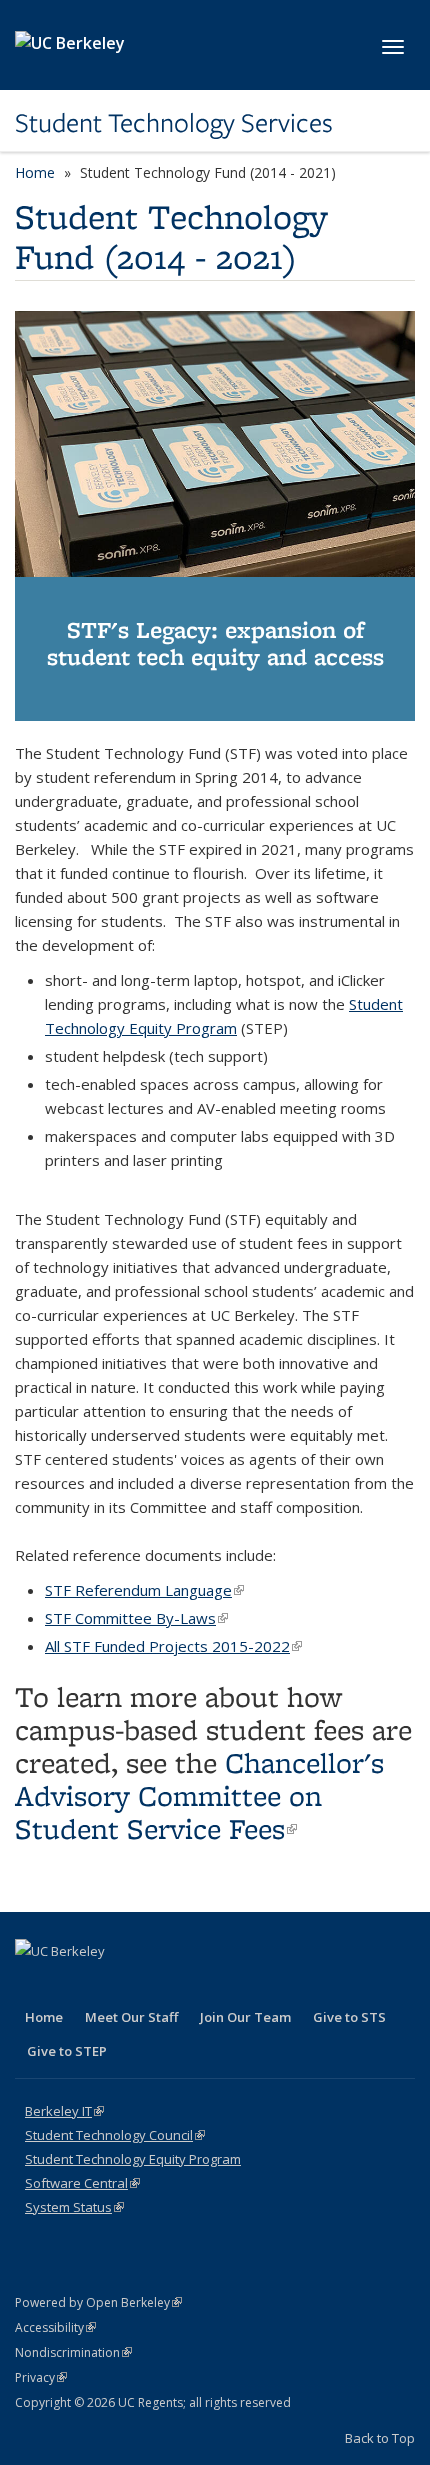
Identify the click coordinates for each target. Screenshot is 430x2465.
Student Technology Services (174, 123)
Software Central (82, 2183)
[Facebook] (33, 1985)
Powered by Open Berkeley (98, 2302)
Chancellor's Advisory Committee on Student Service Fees (199, 1795)
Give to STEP (67, 2051)
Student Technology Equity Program (133, 2159)
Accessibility (55, 2327)
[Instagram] (111, 1985)
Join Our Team (245, 2017)
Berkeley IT (64, 2111)
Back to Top (380, 2438)
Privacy (41, 2377)
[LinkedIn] (72, 1985)
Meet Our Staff (131, 2017)
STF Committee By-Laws (136, 1618)
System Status (74, 2207)
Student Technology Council (115, 2135)
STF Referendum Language (144, 1590)
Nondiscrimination (73, 2352)
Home (35, 172)
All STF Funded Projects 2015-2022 (173, 1646)
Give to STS (349, 2017)
